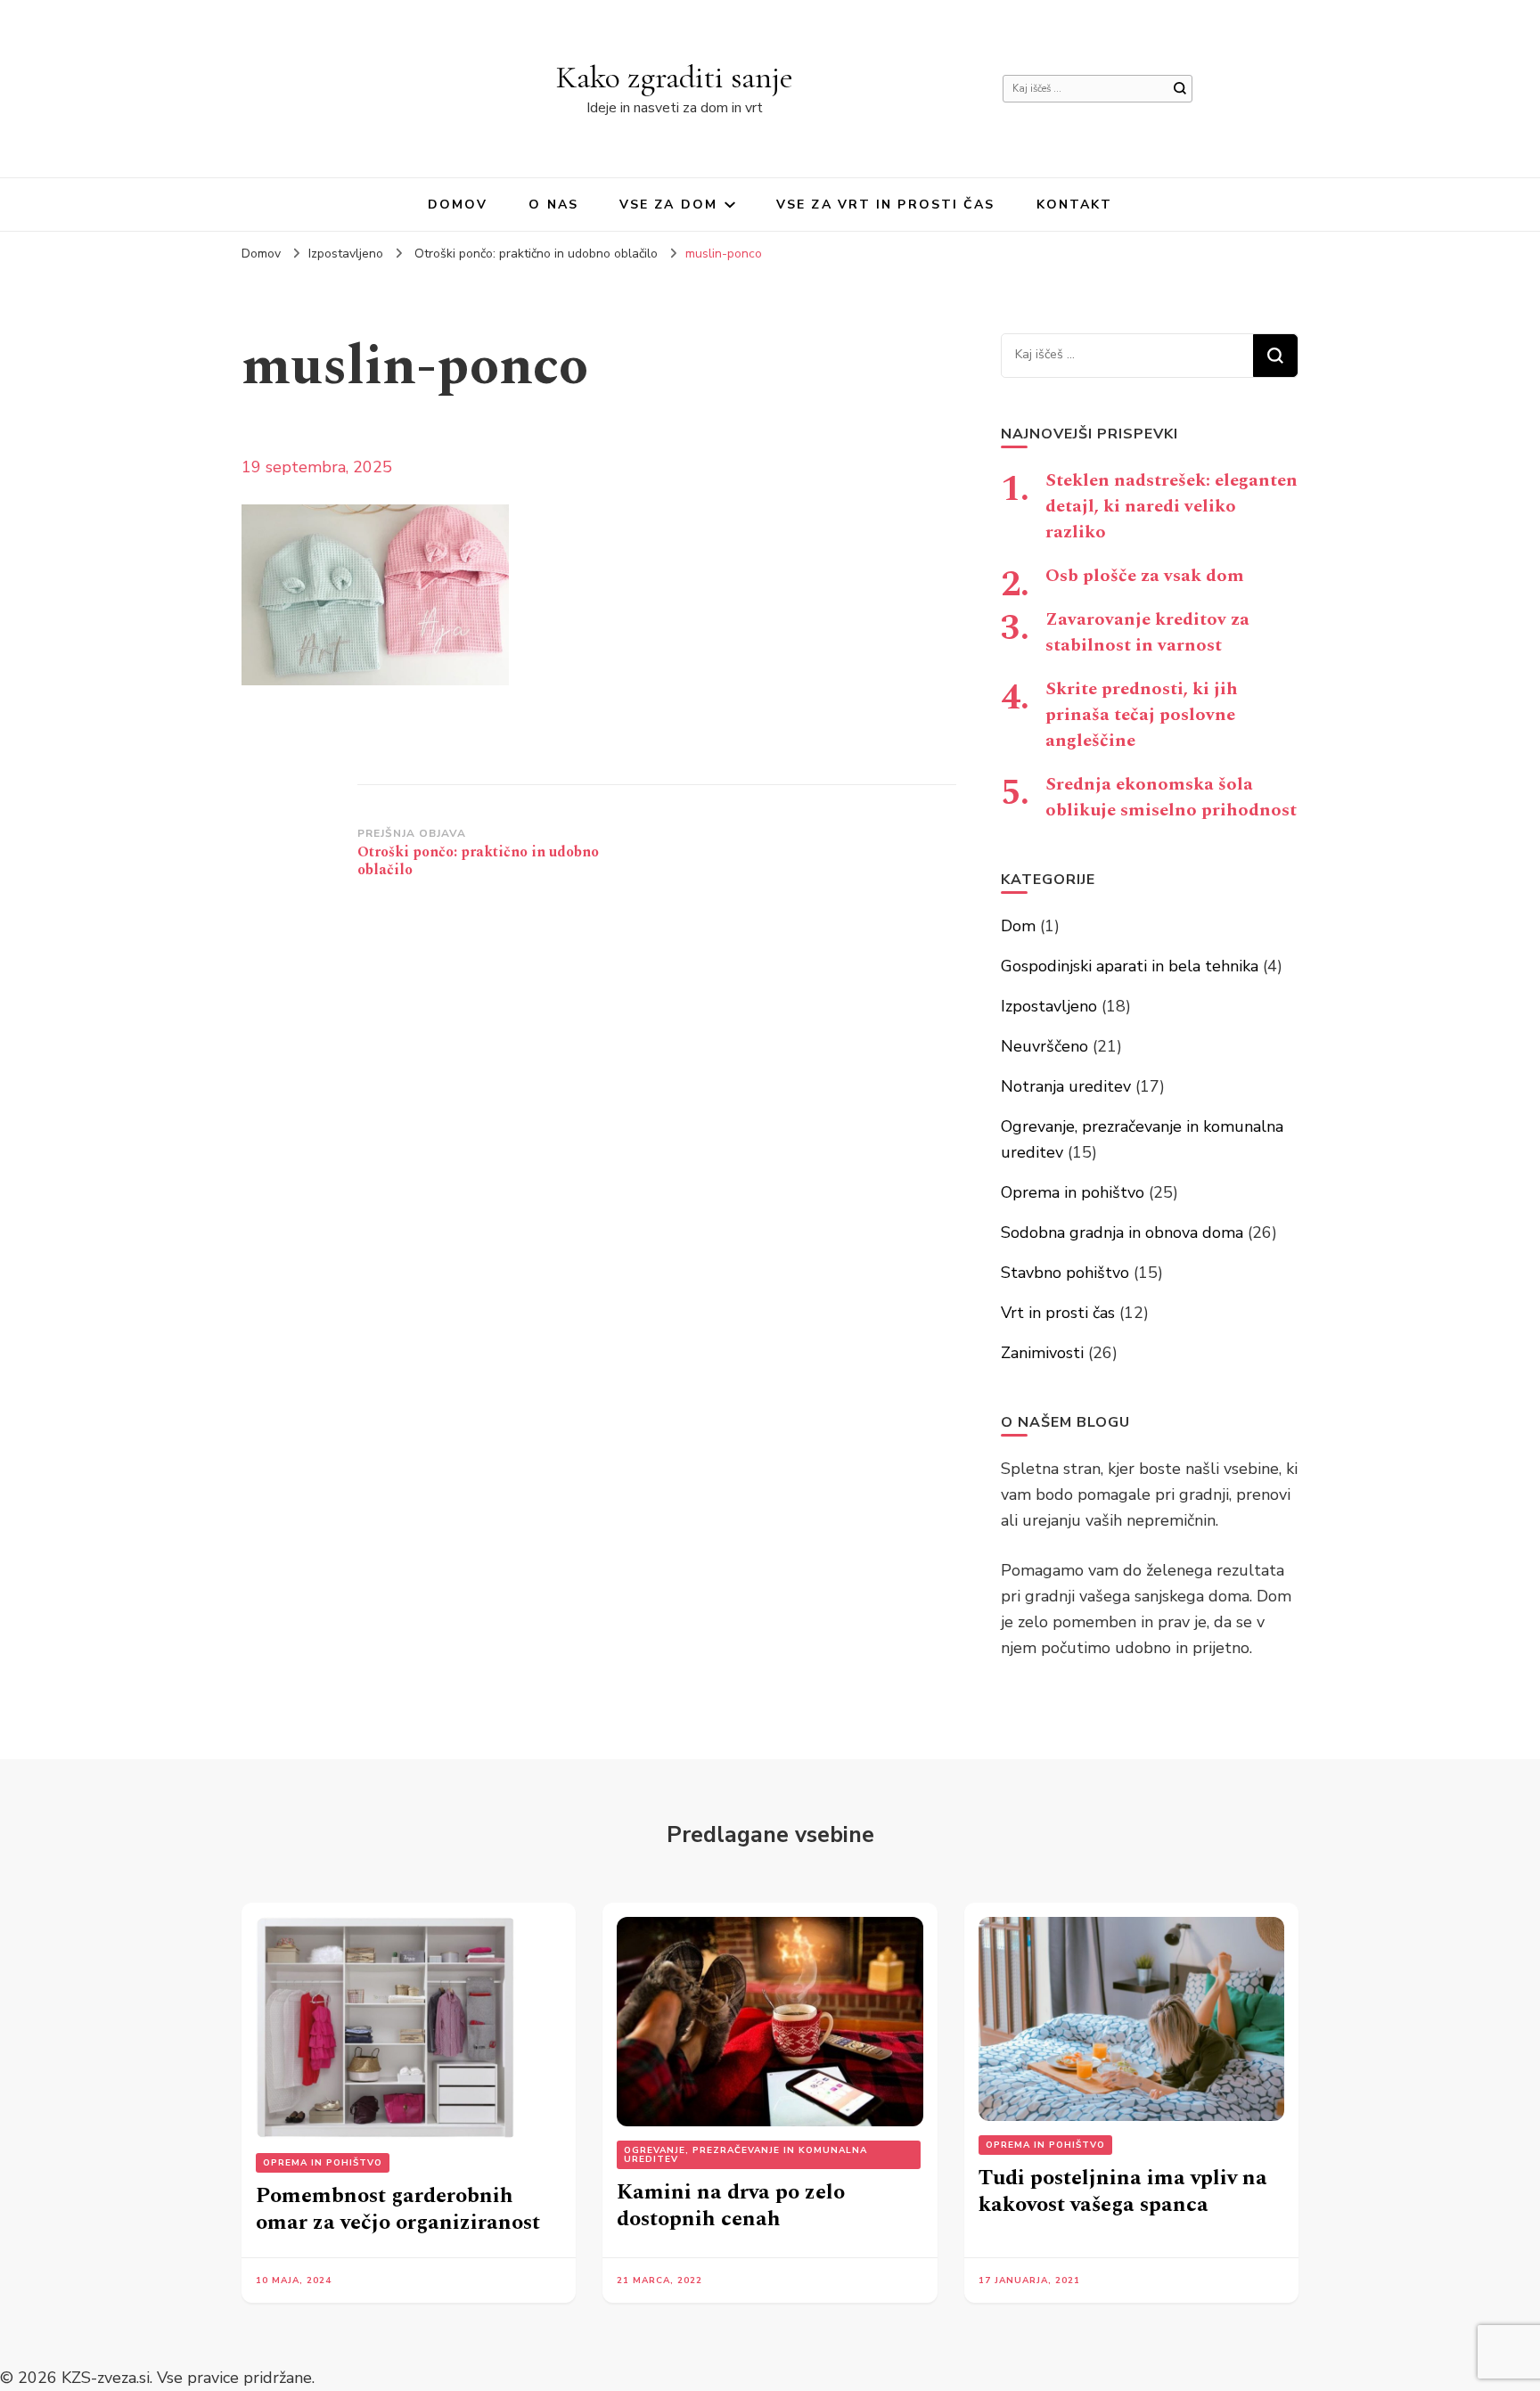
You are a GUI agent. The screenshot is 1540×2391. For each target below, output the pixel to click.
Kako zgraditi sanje (675, 77)
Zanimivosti (1042, 1353)
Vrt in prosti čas (1058, 1313)
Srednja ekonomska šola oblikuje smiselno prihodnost (1171, 797)
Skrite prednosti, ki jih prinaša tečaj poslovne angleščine (1142, 715)
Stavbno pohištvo (1065, 1273)
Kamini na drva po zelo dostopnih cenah (731, 2206)
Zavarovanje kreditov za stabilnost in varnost (1147, 632)
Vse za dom (668, 205)
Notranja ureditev (1066, 1086)
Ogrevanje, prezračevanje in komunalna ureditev (745, 2155)
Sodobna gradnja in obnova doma (1122, 1232)
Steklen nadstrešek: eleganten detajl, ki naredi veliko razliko (1171, 506)
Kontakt (1075, 205)
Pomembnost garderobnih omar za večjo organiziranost (398, 2209)
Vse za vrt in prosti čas (885, 205)
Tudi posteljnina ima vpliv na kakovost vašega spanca (1123, 2191)
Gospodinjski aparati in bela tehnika (1130, 966)
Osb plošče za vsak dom (1145, 576)
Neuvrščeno (1044, 1046)
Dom (1018, 926)
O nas (553, 205)
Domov (458, 205)
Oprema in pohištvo (1073, 1192)
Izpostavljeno (346, 254)
